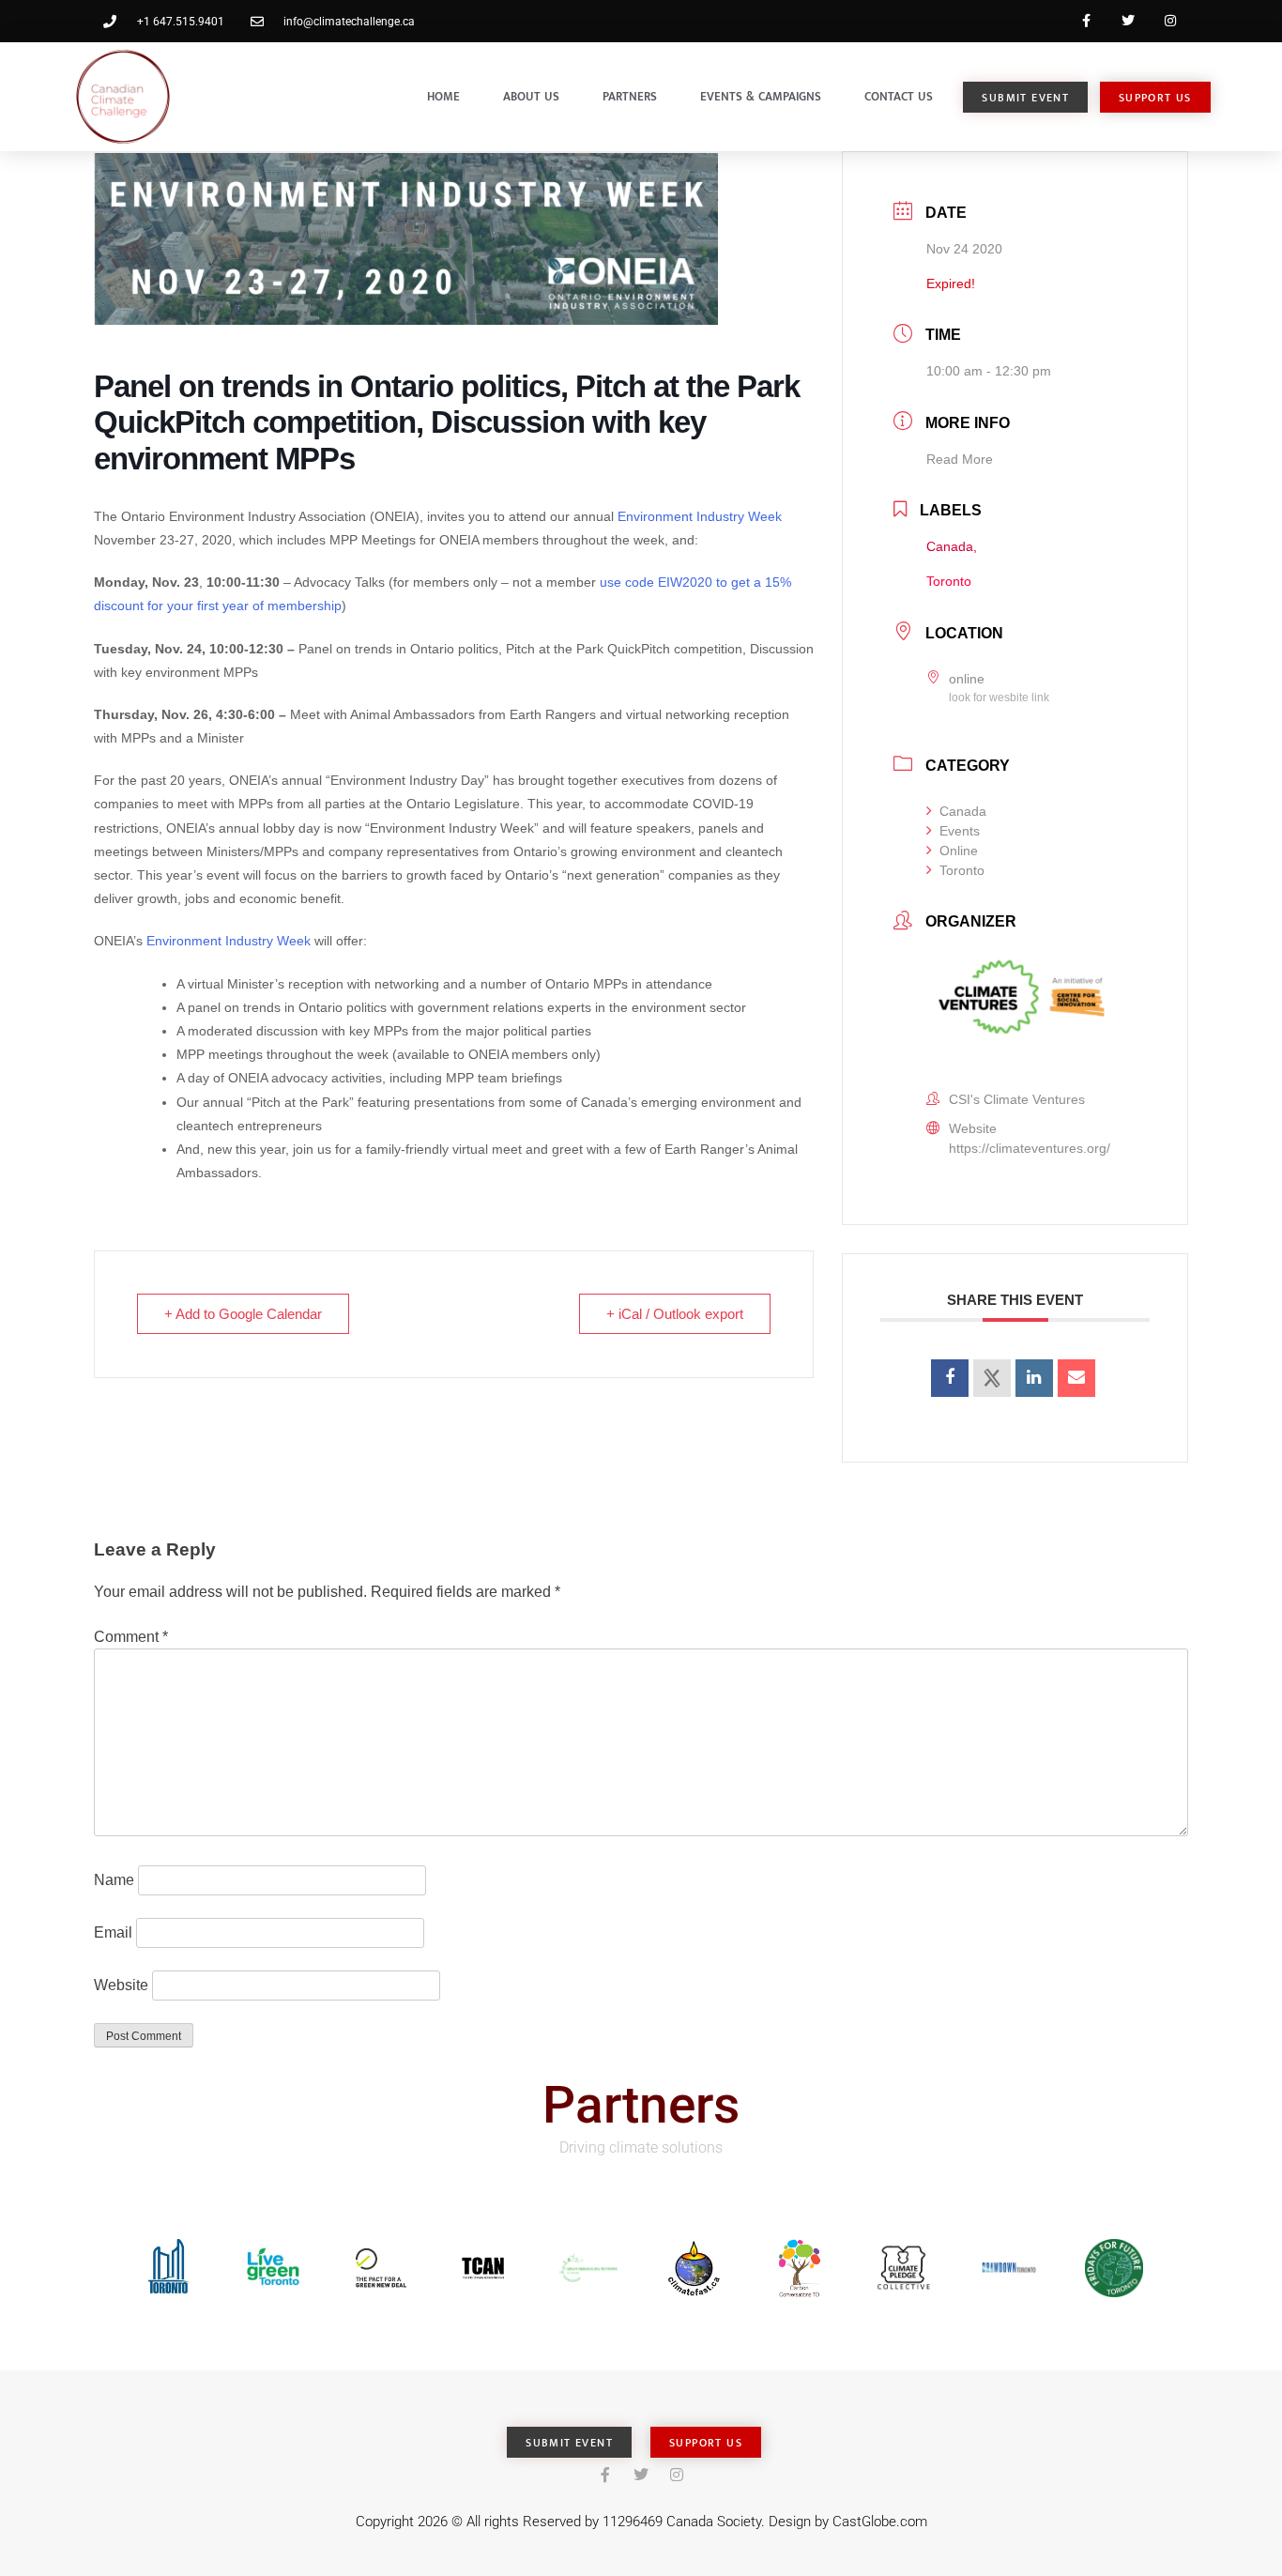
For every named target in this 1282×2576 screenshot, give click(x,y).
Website (121, 1985)
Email (113, 1932)
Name (114, 1880)
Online (959, 851)
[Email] (1076, 1378)
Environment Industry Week (700, 516)
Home (443, 97)
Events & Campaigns (761, 97)
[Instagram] (1170, 21)
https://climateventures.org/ (1030, 1148)
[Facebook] (1086, 21)
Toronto (962, 870)
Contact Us (899, 97)
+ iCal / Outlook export (675, 1314)
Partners (630, 97)
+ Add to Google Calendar (243, 1314)
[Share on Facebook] (950, 1378)
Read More (960, 459)
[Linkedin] (1034, 1378)
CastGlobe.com (880, 2522)
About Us (531, 97)
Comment (131, 1637)
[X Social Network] (992, 1378)
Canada (963, 811)
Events (960, 831)
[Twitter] (1128, 21)
